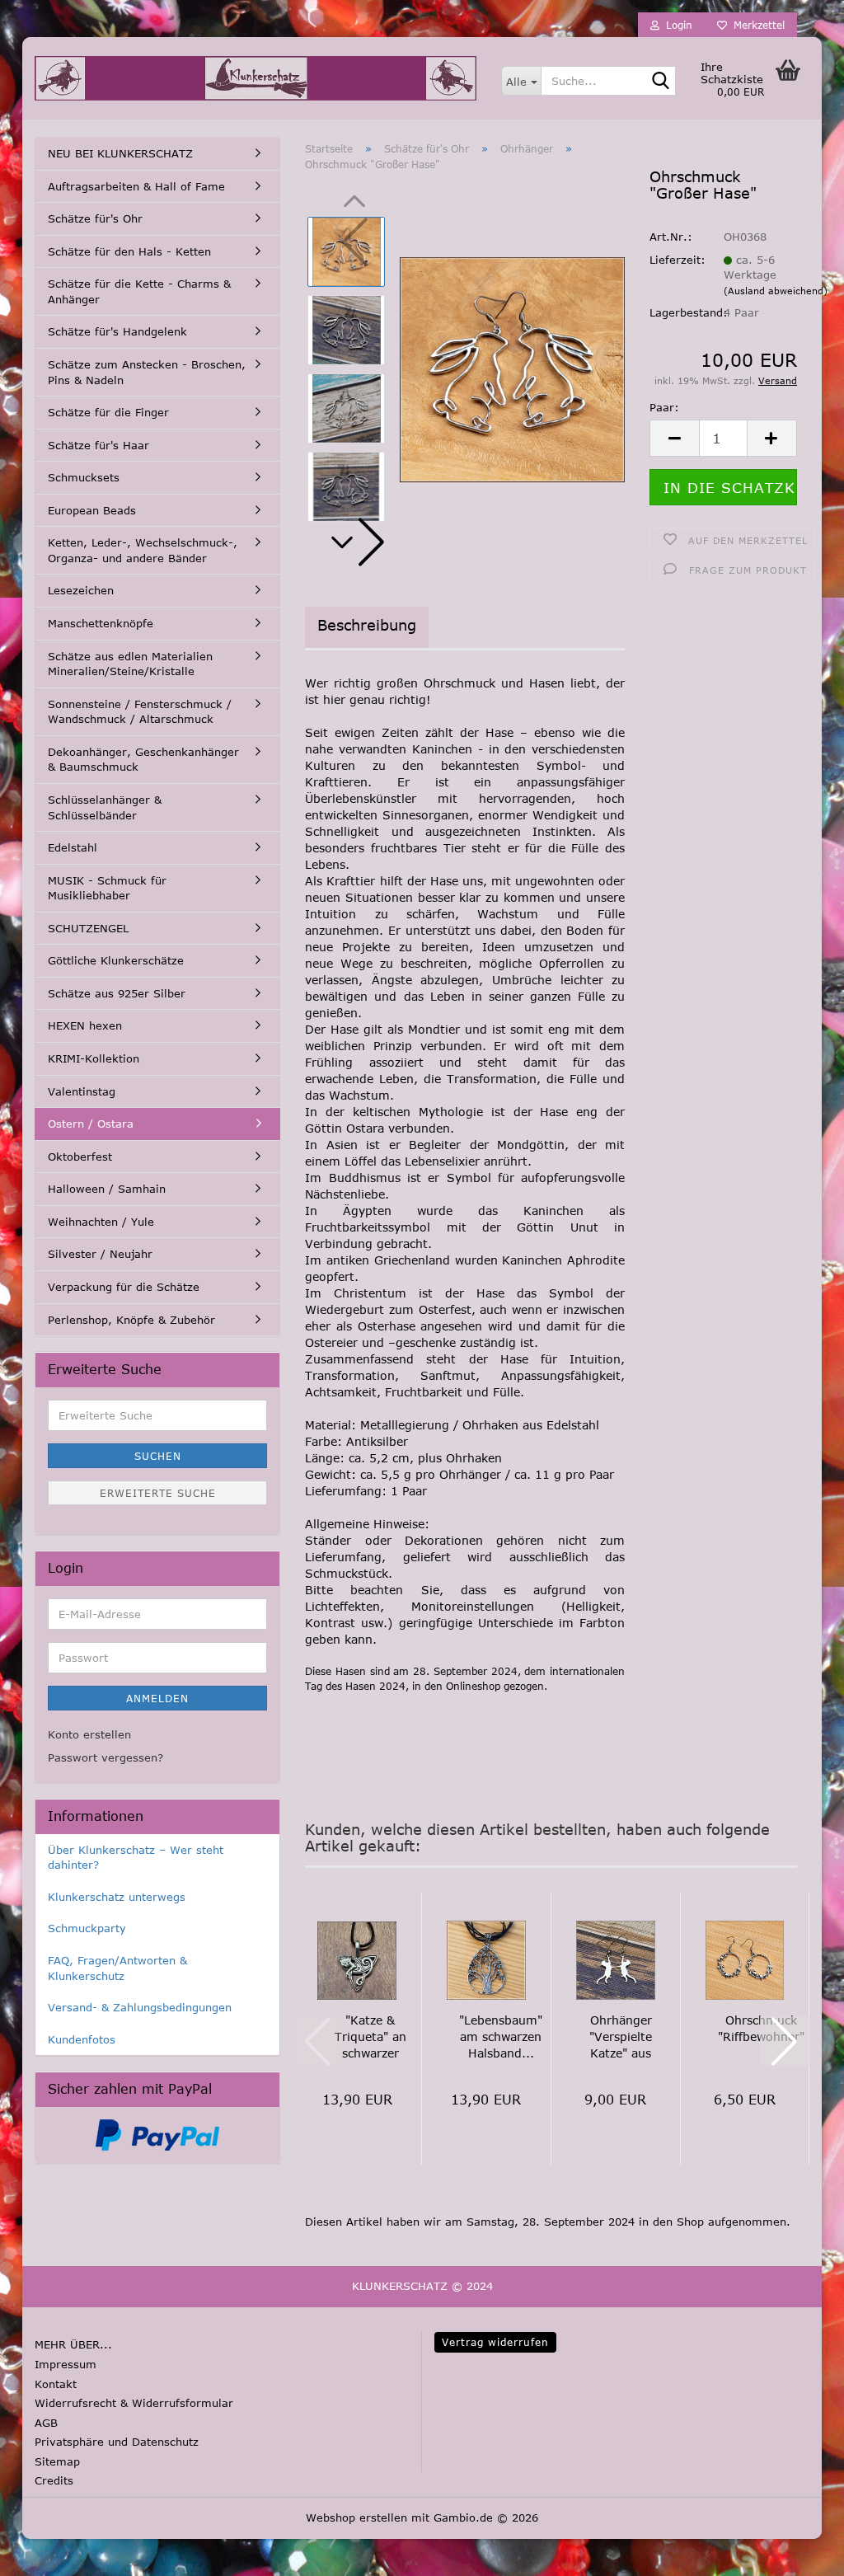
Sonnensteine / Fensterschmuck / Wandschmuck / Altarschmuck (140, 712)
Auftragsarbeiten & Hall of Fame (136, 186)
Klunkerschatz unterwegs (117, 1897)
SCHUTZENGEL (88, 928)
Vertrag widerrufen (495, 2342)
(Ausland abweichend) (776, 291)
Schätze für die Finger (108, 412)
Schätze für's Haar (98, 445)
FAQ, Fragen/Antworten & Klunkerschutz (117, 1968)
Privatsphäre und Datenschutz (117, 2442)
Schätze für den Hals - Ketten (129, 251)
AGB (46, 2423)
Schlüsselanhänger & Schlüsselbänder (105, 807)
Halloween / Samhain (107, 1189)
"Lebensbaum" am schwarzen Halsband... (501, 2036)
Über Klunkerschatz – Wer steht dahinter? (136, 1858)
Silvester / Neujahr (100, 1254)
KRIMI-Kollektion (94, 1058)
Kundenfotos (82, 2039)
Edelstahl (73, 847)
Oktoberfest (80, 1157)
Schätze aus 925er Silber (117, 993)
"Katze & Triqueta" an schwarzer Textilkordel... (370, 2037)
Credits (54, 2480)
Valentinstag (82, 1091)
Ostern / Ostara (91, 1124)
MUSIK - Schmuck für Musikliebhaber (107, 888)
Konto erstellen (89, 1734)
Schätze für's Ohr (95, 218)
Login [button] (676, 25)
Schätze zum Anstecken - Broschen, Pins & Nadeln (147, 372)
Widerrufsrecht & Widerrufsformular (134, 2403)
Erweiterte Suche (158, 1493)
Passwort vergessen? (105, 1757)
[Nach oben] (45, 2551)
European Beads (92, 510)
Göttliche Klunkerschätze (116, 960)
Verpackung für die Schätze (124, 1287)
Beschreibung (367, 625)
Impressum (66, 2364)
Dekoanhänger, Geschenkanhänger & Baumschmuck (143, 760)
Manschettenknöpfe (101, 623)
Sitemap (57, 2461)
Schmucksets (84, 477)
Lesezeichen (81, 590)
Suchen (158, 1456)
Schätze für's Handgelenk (117, 331)
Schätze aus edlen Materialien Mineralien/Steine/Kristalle (130, 664)
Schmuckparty (87, 1928)
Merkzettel (756, 25)
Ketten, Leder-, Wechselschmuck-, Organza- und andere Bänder (143, 550)
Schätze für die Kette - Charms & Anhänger (139, 291)
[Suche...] (660, 82)
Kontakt (56, 2384)
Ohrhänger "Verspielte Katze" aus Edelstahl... (621, 2037)
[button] (354, 542)
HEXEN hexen (85, 1025)
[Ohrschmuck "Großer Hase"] (512, 368)
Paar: (664, 407)
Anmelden (157, 1698)
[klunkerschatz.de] (256, 78)
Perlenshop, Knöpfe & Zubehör (131, 1320)
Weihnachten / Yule (101, 1222)
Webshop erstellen (356, 2517)
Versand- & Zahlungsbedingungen (140, 2007)
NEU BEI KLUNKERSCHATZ (120, 153)
